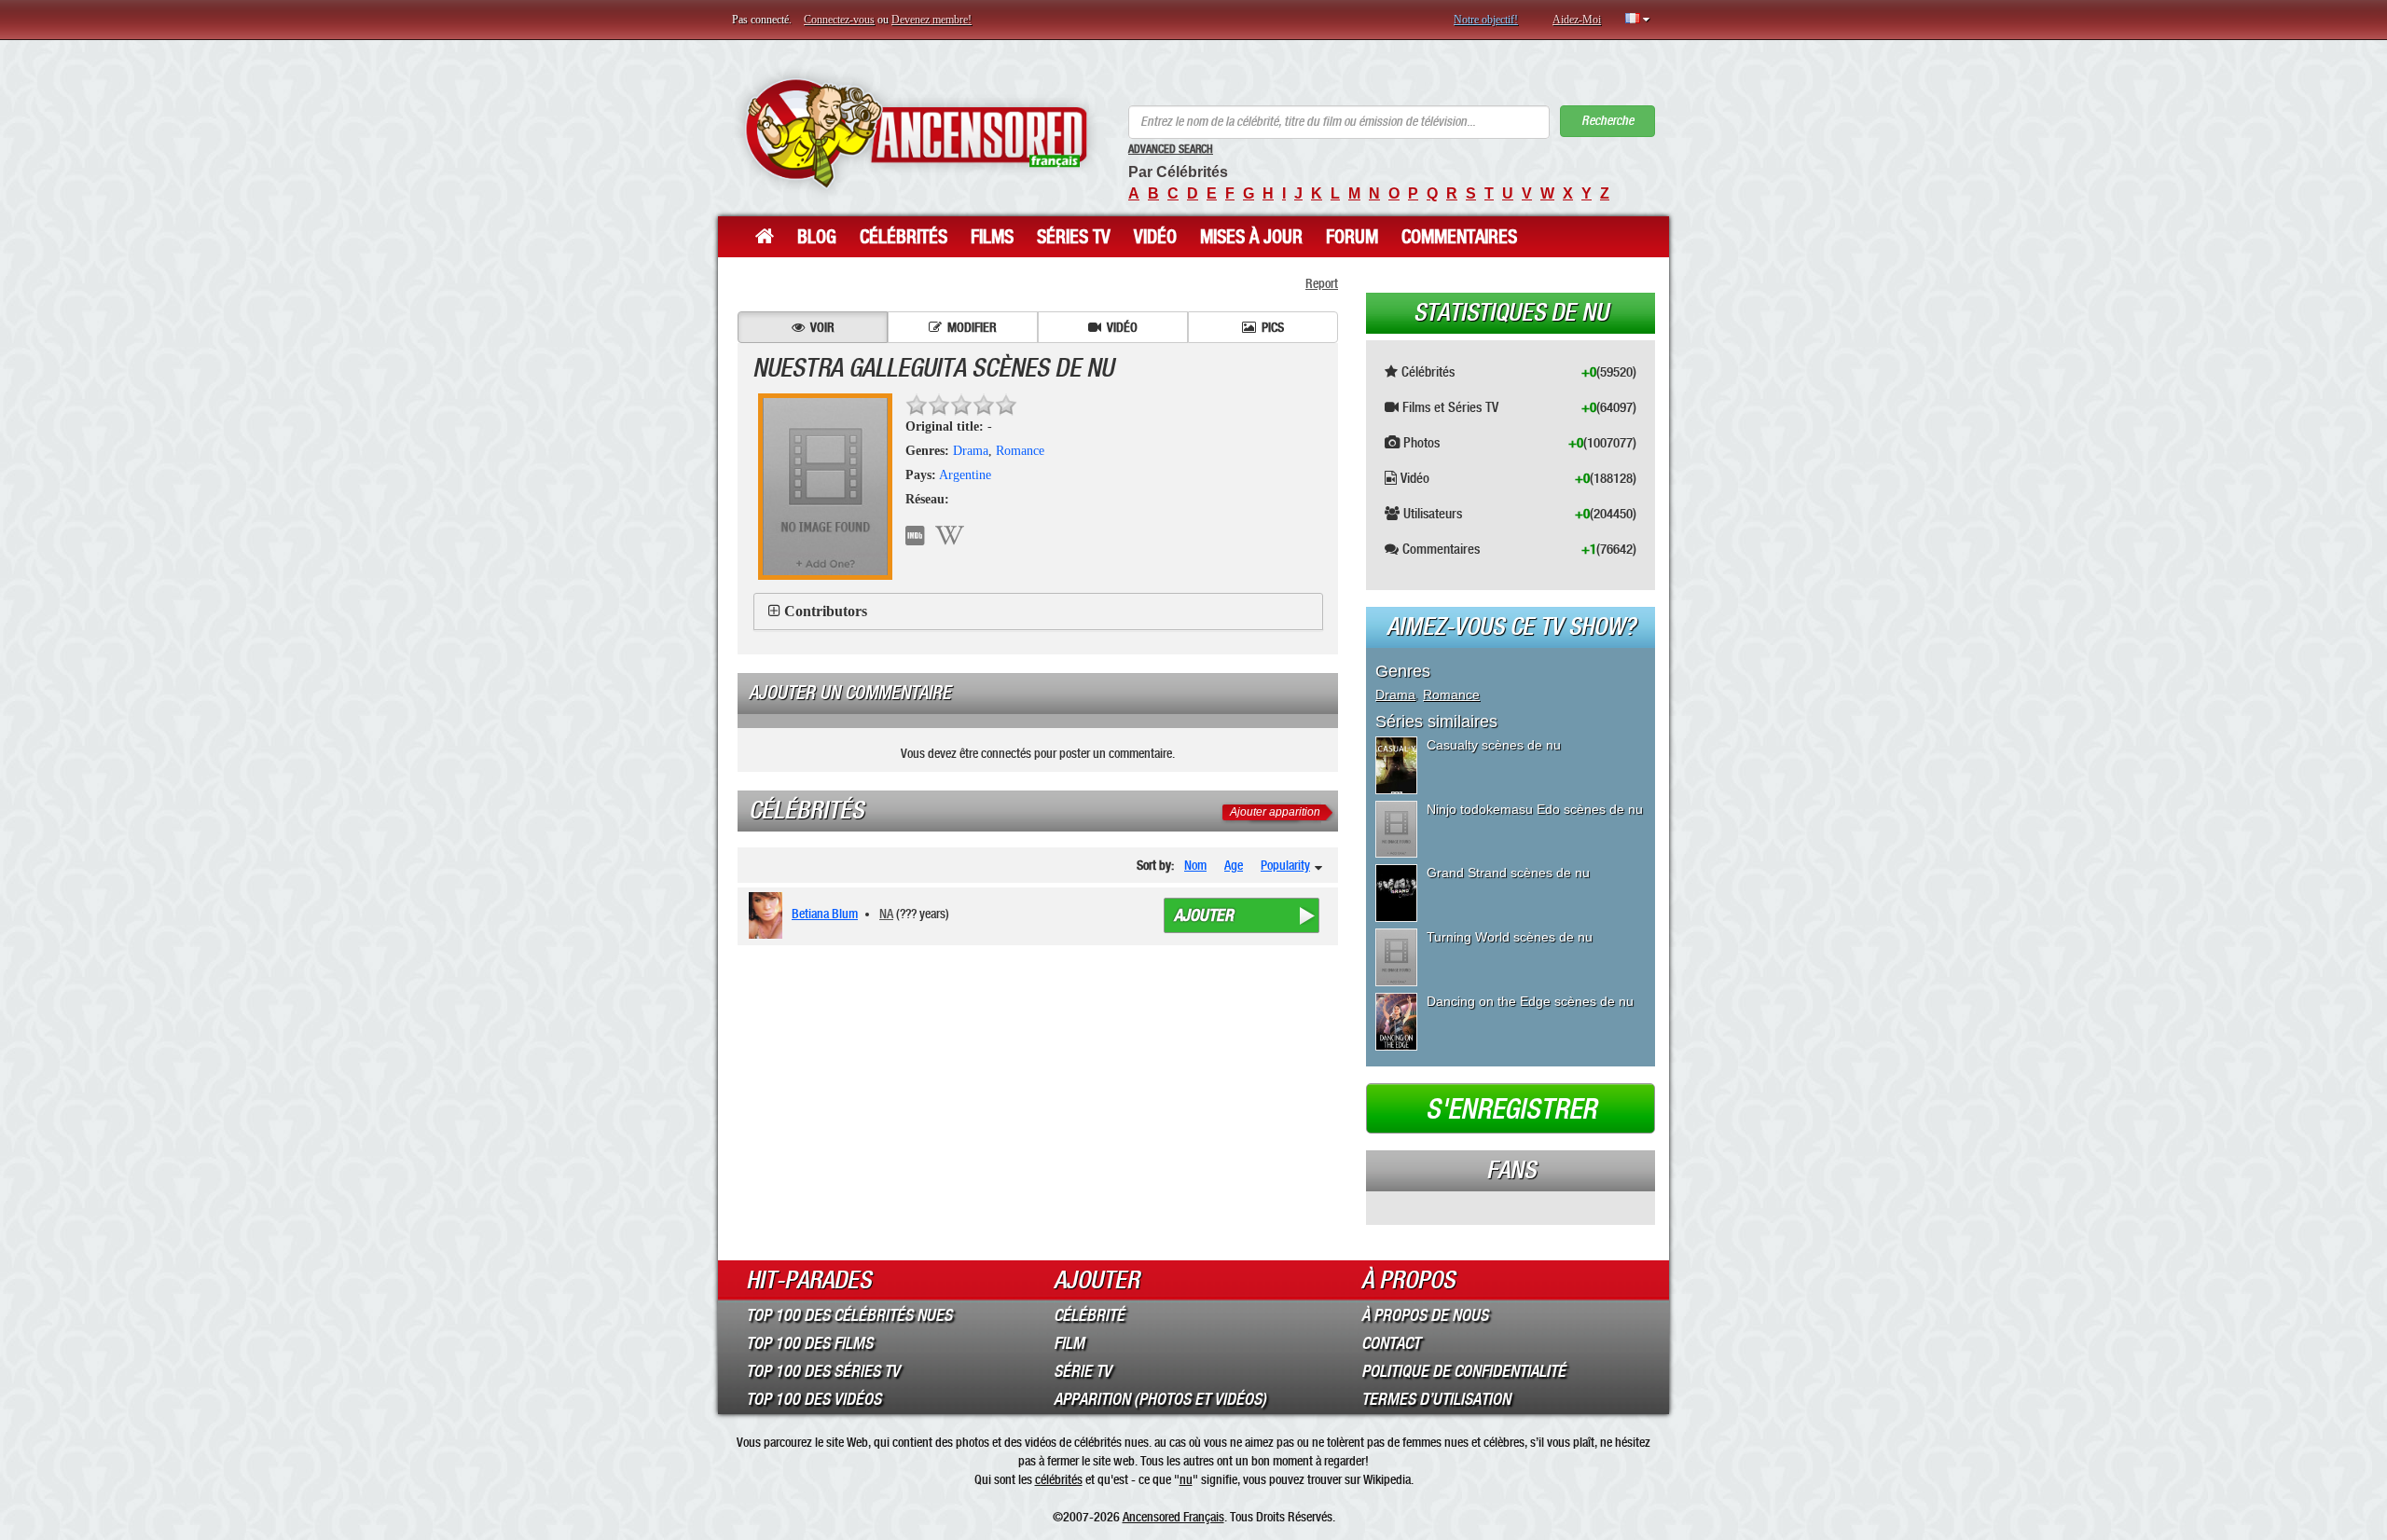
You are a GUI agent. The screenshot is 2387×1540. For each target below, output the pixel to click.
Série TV (1083, 1371)
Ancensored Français (1173, 1517)
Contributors (826, 611)
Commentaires (1459, 237)
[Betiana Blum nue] (769, 915)
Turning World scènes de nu (1510, 937)
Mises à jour (1251, 237)
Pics (1273, 327)
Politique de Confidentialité (1463, 1371)
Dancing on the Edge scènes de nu (1530, 1001)
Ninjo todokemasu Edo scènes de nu (1535, 809)
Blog (817, 237)
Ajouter (1204, 915)
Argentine (965, 475)
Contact (1391, 1343)
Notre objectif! (1486, 20)
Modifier (972, 327)
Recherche (1607, 121)
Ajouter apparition (1275, 812)
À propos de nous (1425, 1315)
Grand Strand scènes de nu (1508, 873)
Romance (1020, 451)
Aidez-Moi (1577, 20)
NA (886, 914)
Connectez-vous (839, 20)
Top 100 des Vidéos (814, 1399)
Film (1069, 1343)
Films (992, 237)
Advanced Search (1171, 149)
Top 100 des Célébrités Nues (849, 1315)
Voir (822, 327)
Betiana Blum (825, 914)
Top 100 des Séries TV (823, 1371)
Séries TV (1074, 237)
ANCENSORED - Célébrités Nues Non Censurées (916, 133)
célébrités (1059, 1479)
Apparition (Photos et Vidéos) (1160, 1399)
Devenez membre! (931, 20)
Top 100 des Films (809, 1343)
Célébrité (1089, 1315)
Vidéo (1155, 237)
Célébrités (904, 237)
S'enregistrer (1511, 1109)
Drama (971, 451)
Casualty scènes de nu (1494, 745)
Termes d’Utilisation (1436, 1399)
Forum (1352, 237)
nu (1186, 1479)
